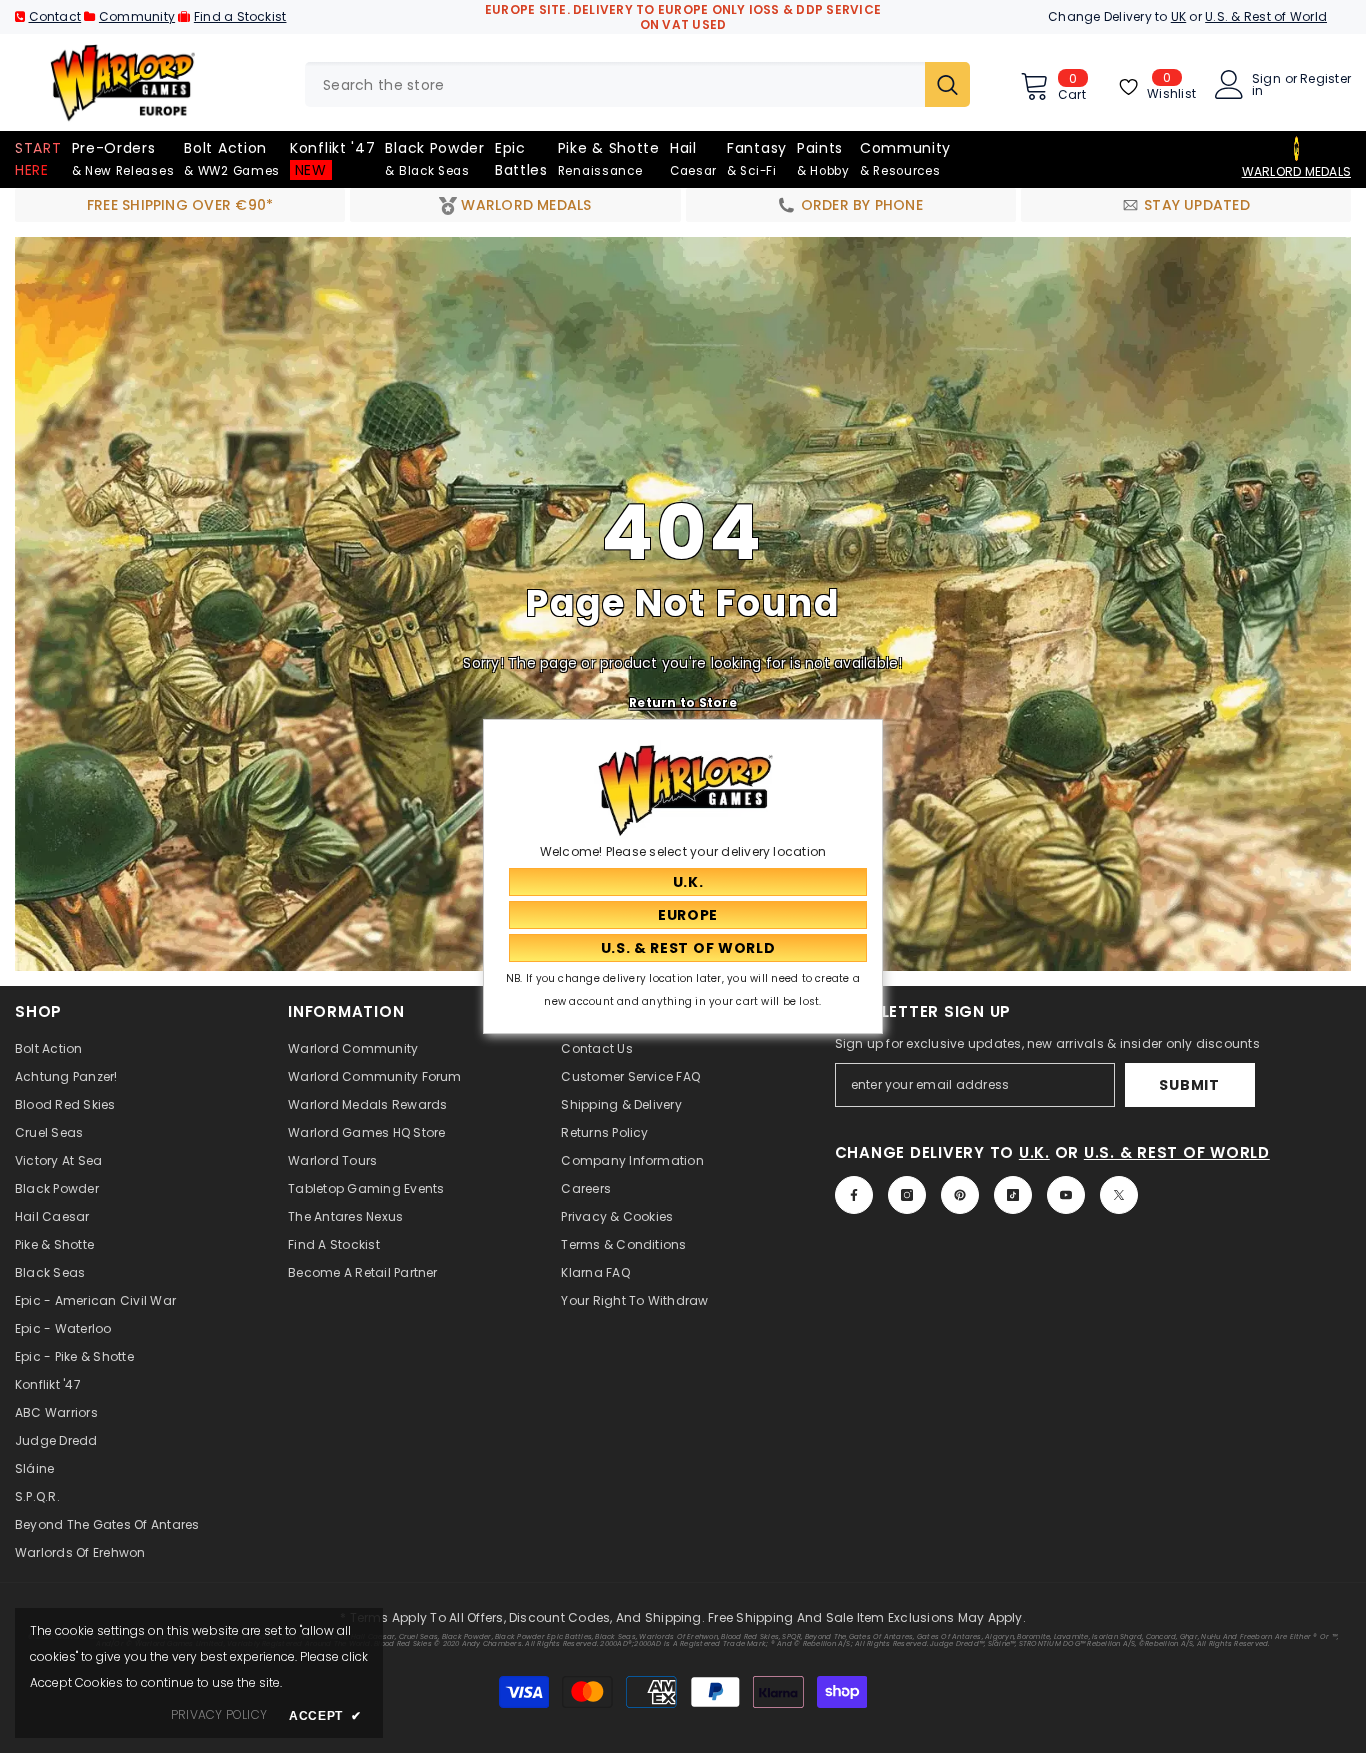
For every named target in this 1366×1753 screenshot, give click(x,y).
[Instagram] (907, 1195)
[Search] (637, 84)
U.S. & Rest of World (1266, 16)
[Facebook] (854, 1195)
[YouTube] (1066, 1195)
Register (1325, 80)
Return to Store (683, 701)
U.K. (1034, 1152)
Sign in (1266, 85)
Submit (1189, 1085)
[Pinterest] (960, 1195)
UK (1178, 16)
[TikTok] (1013, 1195)
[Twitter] (1119, 1195)
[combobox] (615, 84)
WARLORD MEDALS (1296, 171)
